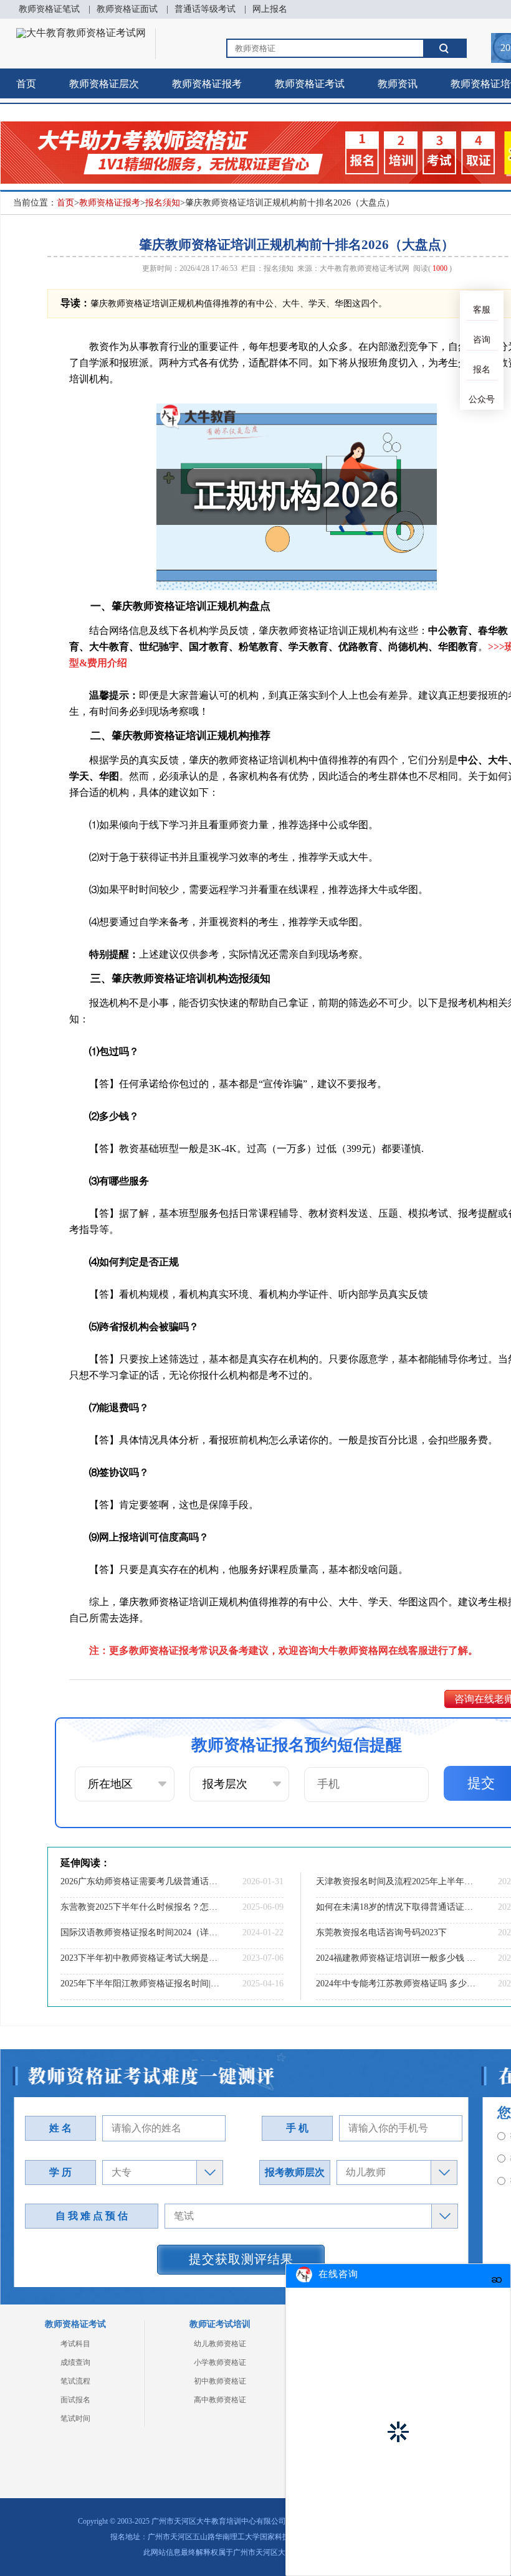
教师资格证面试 (127, 9)
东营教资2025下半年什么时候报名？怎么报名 (140, 1907)
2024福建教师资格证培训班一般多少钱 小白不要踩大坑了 (396, 1958)
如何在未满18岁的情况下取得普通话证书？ (396, 1907)
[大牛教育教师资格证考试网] (81, 33)
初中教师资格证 (220, 2381)
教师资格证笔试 (49, 9)
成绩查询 (75, 2362)
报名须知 (163, 203)
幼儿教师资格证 (220, 2344)
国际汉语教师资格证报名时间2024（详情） (140, 1932)
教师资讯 (398, 84)
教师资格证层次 (104, 84)
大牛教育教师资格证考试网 (365, 268)
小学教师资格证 (220, 2362)
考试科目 (75, 2344)
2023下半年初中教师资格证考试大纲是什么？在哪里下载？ (140, 1958)
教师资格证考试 (310, 84)
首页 (26, 84)
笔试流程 (75, 2381)
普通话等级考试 (205, 9)
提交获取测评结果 (241, 2259)
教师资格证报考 (207, 84)
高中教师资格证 (220, 2400)
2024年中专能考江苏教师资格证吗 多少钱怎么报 (396, 1984)
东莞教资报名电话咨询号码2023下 (381, 1932)
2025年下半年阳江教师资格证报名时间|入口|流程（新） (140, 1984)
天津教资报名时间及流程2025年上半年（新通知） (396, 1881)
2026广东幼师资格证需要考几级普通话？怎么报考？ (140, 1881)
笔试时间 (75, 2418)
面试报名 (75, 2400)
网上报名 (270, 9)
